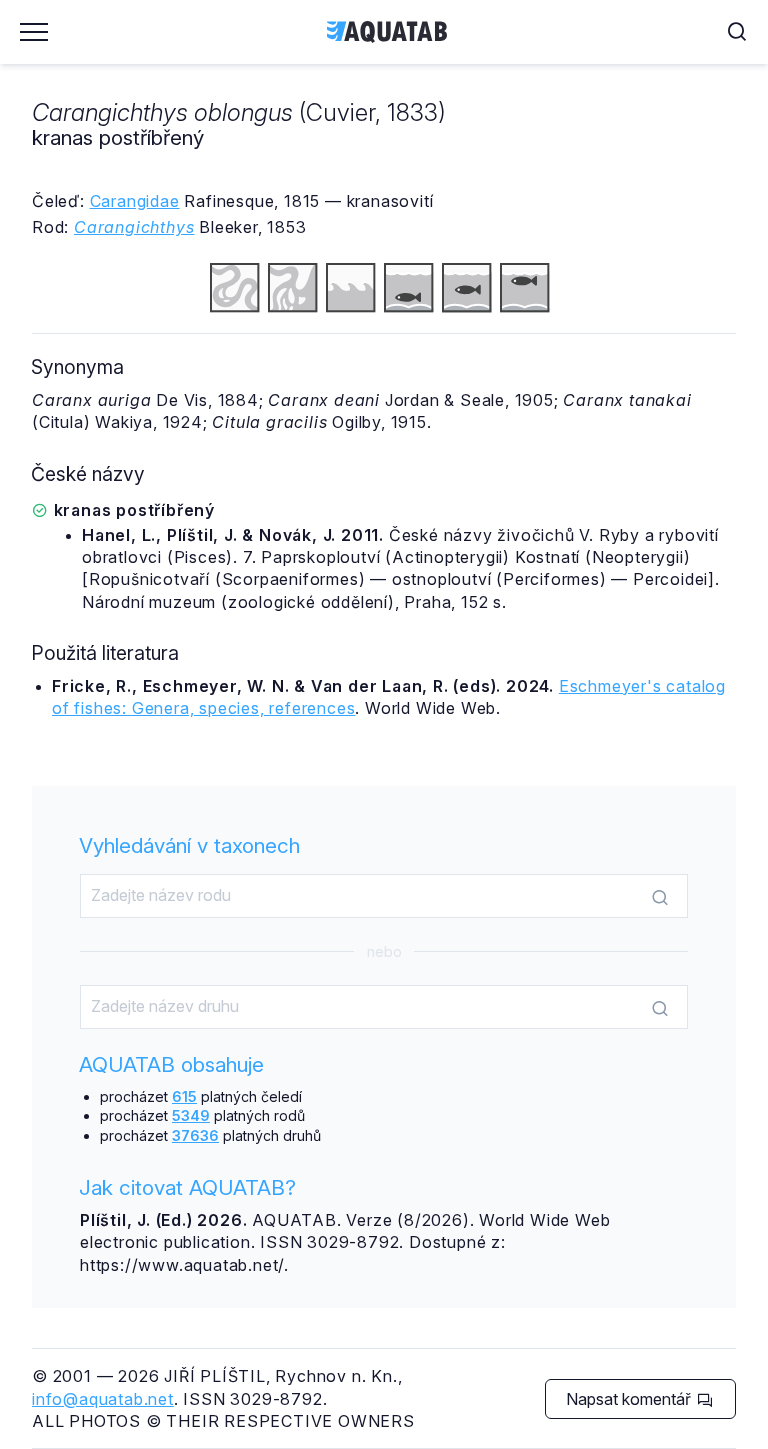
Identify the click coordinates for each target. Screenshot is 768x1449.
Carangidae (135, 201)
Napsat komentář (630, 1399)
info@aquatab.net (103, 1399)
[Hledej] (660, 897)
